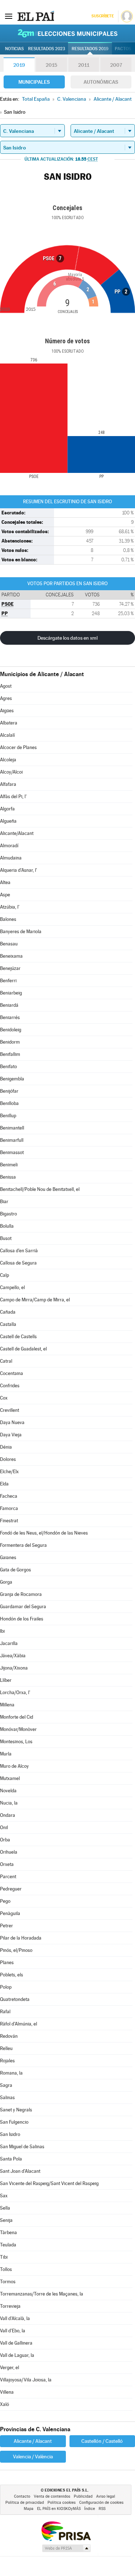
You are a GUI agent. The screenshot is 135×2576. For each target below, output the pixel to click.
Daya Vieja (11, 1435)
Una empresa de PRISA (66, 2531)
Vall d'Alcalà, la (15, 2318)
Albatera (9, 723)
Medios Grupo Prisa (66, 2548)
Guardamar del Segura (23, 1607)
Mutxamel (10, 1778)
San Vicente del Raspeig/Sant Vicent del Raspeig (49, 2183)
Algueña (8, 821)
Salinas (7, 2098)
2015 (51, 65)
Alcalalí (7, 735)
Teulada (8, 2245)
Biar (4, 1202)
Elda (4, 1484)
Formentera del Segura (23, 1545)
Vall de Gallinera (16, 2343)
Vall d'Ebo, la (13, 2331)
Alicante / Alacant (33, 2441)
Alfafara (8, 784)
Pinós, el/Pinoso (16, 1950)
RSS (102, 2509)
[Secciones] (9, 16)
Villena (7, 2392)
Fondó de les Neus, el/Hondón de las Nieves (44, 1533)
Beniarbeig (11, 993)
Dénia (6, 1447)
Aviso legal (106, 2496)
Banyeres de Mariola (21, 932)
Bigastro (8, 1214)
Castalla (8, 1324)
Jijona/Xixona (14, 1668)
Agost (6, 686)
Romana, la (11, 2073)
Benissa (8, 1177)
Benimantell (12, 1128)
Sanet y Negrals (16, 2110)
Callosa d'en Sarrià (19, 1251)
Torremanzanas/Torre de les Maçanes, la (42, 2294)
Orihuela (9, 1852)
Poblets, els (12, 1975)
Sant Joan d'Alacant (20, 2171)
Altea (5, 882)
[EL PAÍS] (36, 16)
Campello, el (12, 1287)
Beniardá (9, 1005)
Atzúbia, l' (10, 907)
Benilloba (9, 1103)
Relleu (6, 2048)
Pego (5, 1901)
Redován (9, 2036)
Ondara (8, 1815)
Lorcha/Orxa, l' (15, 1692)
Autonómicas (101, 82)
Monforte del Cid (17, 1717)
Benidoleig (11, 1030)
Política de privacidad (25, 2503)
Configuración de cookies (101, 2503)
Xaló (4, 2404)
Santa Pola (11, 2159)
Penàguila (10, 1913)
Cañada (8, 1312)
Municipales (34, 82)
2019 (19, 65)
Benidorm (10, 1042)
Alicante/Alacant (17, 833)
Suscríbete (102, 16)
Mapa (29, 2509)
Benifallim (10, 1054)
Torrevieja (10, 2306)
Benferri (8, 981)
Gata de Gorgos (15, 1570)
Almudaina (11, 858)
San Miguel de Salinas (22, 2147)
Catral (6, 1361)
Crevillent (10, 1410)
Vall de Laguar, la (17, 2355)
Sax (4, 2196)
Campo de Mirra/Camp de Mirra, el (35, 1300)
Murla (6, 1754)
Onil (4, 1827)
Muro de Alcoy (14, 1766)
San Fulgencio (14, 2122)
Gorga (6, 1582)
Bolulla (7, 1226)
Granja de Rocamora (21, 1594)
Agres (6, 698)
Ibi (2, 1631)
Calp (4, 1275)
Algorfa (7, 809)
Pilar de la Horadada (21, 1938)
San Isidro (10, 2134)
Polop (6, 1987)
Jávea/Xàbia (13, 1656)
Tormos (8, 2282)
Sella (5, 2208)
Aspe (5, 895)
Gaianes (8, 1557)
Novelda (8, 1791)
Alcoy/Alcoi (11, 772)
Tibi (4, 2257)
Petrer (6, 1926)
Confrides (10, 1386)
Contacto (22, 2496)
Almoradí (9, 846)
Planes (7, 1963)
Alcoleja (8, 760)
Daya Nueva (12, 1422)
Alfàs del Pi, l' (13, 797)
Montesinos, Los (16, 1742)
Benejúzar (10, 968)
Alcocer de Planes (18, 747)
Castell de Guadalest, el (23, 1349)
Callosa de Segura (18, 1263)
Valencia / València (33, 2457)
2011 (84, 65)
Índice (90, 2509)
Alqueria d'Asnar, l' (19, 870)
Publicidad (83, 2496)
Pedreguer (11, 1889)
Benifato (8, 1067)
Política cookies (62, 2503)
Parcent (8, 1877)
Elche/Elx (9, 1472)
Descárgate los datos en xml (67, 638)
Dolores (8, 1459)
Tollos (6, 2269)
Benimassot (12, 1152)
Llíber (6, 1680)
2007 (116, 65)
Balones (8, 919)
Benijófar (9, 1091)
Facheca (9, 1496)
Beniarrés (10, 1017)
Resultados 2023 (47, 49)
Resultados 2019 (90, 49)
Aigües (7, 711)
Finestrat (9, 1521)
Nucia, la (9, 1803)
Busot (6, 1238)
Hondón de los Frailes (22, 1619)
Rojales (7, 2061)
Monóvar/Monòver (18, 1729)
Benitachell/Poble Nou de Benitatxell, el (40, 1189)
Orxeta (7, 1864)
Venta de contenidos (52, 2496)
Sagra (6, 2085)
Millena (7, 1705)
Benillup (8, 1116)
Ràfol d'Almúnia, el (19, 2024)
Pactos (123, 49)
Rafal (5, 2012)
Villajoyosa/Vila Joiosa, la (26, 2380)
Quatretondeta (15, 1999)
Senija (6, 2220)
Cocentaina (12, 1373)
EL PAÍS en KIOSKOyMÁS (59, 2509)
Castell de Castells (18, 1337)
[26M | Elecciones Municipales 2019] (68, 33)
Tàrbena (8, 2233)
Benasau (9, 944)
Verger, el (10, 2368)
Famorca (9, 1508)
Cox (4, 1398)
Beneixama (11, 956)
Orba (5, 1840)
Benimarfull (12, 1140)
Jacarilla (9, 1643)
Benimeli (9, 1165)
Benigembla (12, 1079)
